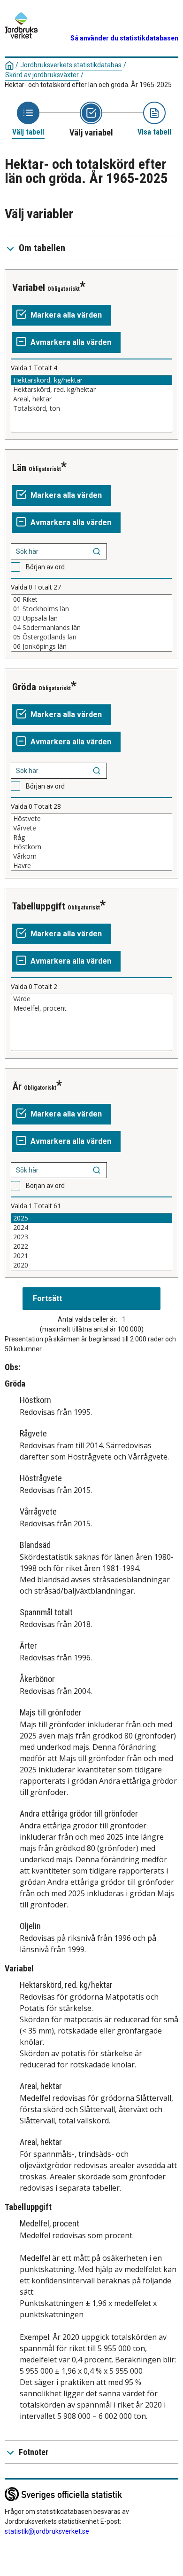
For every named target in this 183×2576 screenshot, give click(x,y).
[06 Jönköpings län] (91, 646)
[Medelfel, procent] (91, 1008)
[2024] (91, 1228)
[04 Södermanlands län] (91, 628)
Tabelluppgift (39, 906)
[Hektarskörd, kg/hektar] (91, 380)
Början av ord (45, 567)
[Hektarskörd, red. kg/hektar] (91, 390)
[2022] (91, 1246)
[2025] (91, 1218)
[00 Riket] (91, 599)
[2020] (91, 1265)
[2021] (91, 1256)
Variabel (29, 287)
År (17, 1086)
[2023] (91, 1237)
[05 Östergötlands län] (91, 637)
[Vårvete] (91, 828)
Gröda (24, 687)
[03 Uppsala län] (91, 618)
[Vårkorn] (91, 856)
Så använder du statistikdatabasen (124, 38)
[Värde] (91, 999)
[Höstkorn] (91, 847)
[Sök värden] (97, 551)
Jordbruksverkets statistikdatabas (71, 65)
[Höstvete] (91, 819)
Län (19, 468)
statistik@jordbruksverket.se (47, 2531)
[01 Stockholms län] (91, 609)
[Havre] (91, 866)
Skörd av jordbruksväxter (42, 75)
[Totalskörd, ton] (91, 408)
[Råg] (91, 837)
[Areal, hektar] (91, 399)
